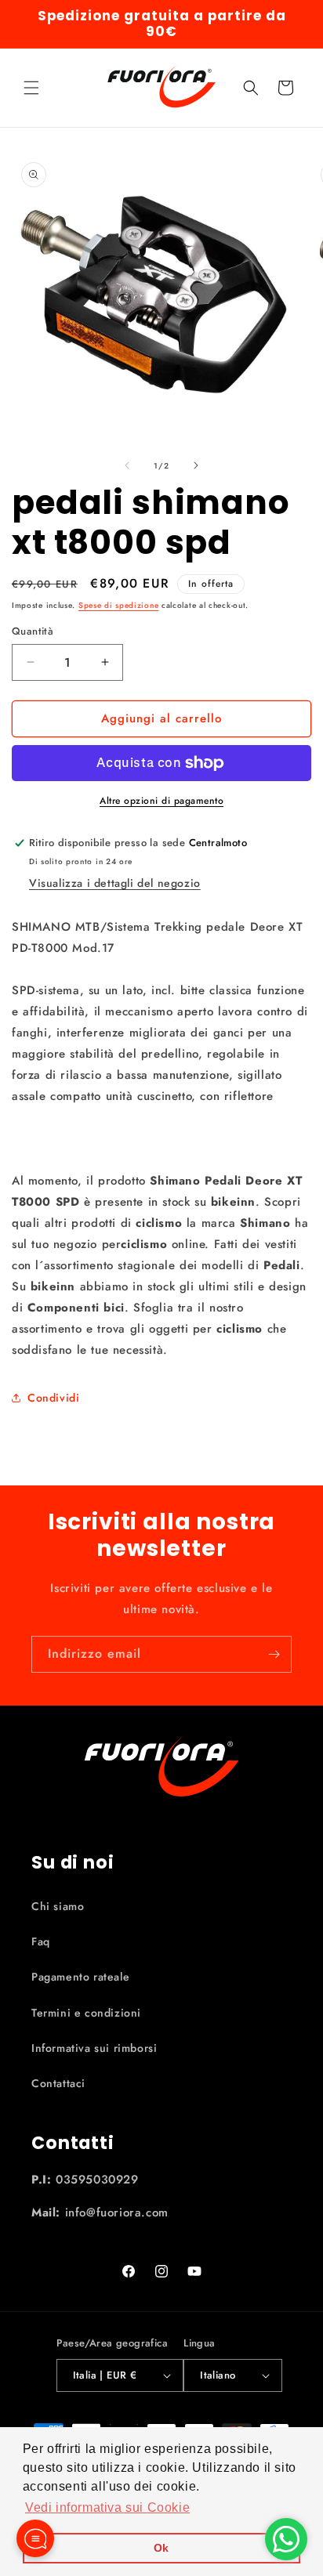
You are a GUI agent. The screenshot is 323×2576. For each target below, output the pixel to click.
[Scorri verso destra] (196, 465)
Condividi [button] (53, 1398)
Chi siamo (58, 1906)
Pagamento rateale (80, 1977)
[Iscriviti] (274, 1654)
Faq (41, 1941)
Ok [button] (161, 2548)
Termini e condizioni (86, 2013)
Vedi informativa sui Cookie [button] (107, 2507)
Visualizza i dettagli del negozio (115, 883)
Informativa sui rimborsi (94, 2048)
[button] (31, 88)
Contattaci (58, 2083)
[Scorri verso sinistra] (127, 465)
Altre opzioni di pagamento (161, 801)
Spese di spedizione (118, 605)
